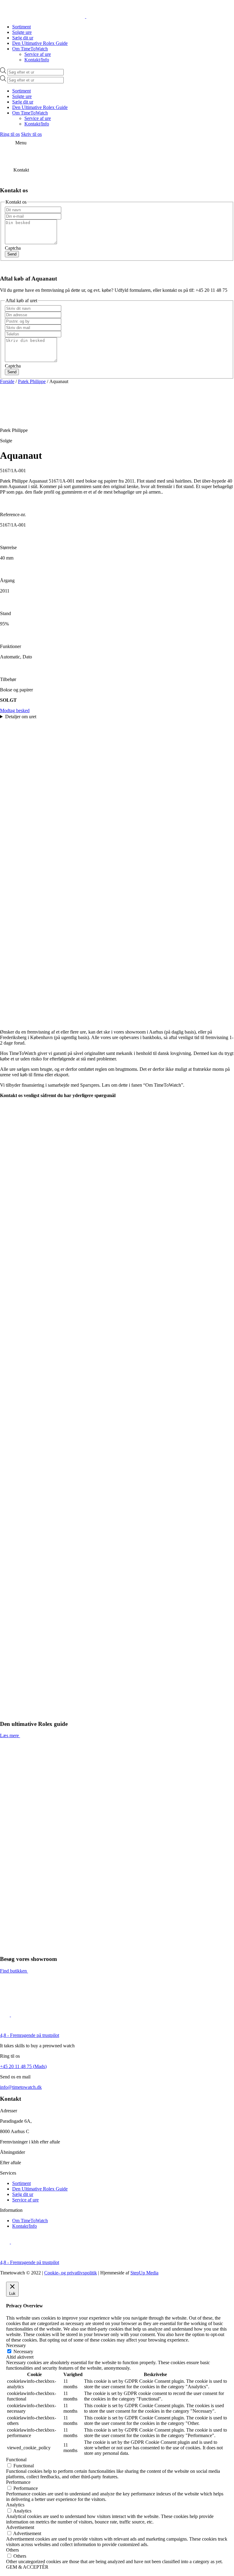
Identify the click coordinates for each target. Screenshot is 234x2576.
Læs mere (9, 1735)
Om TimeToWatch (30, 49)
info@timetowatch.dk (21, 2087)
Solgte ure (22, 32)
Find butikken (13, 1971)
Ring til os (10, 134)
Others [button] (12, 2550)
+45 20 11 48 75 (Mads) (23, 2066)
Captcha (13, 248)
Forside (7, 381)
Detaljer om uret (21, 717)
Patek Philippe (32, 381)
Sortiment (21, 27)
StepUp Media (144, 2273)
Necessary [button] (16, 2345)
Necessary (23, 2351)
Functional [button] (16, 2460)
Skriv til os (31, 134)
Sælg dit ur (23, 38)
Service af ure (38, 54)
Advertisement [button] (20, 2527)
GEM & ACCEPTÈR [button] (27, 2567)
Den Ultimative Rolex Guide (40, 43)
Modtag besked (15, 710)
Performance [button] (18, 2482)
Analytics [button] (15, 2505)
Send (12, 254)
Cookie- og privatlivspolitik (71, 2273)
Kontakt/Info (37, 60)
